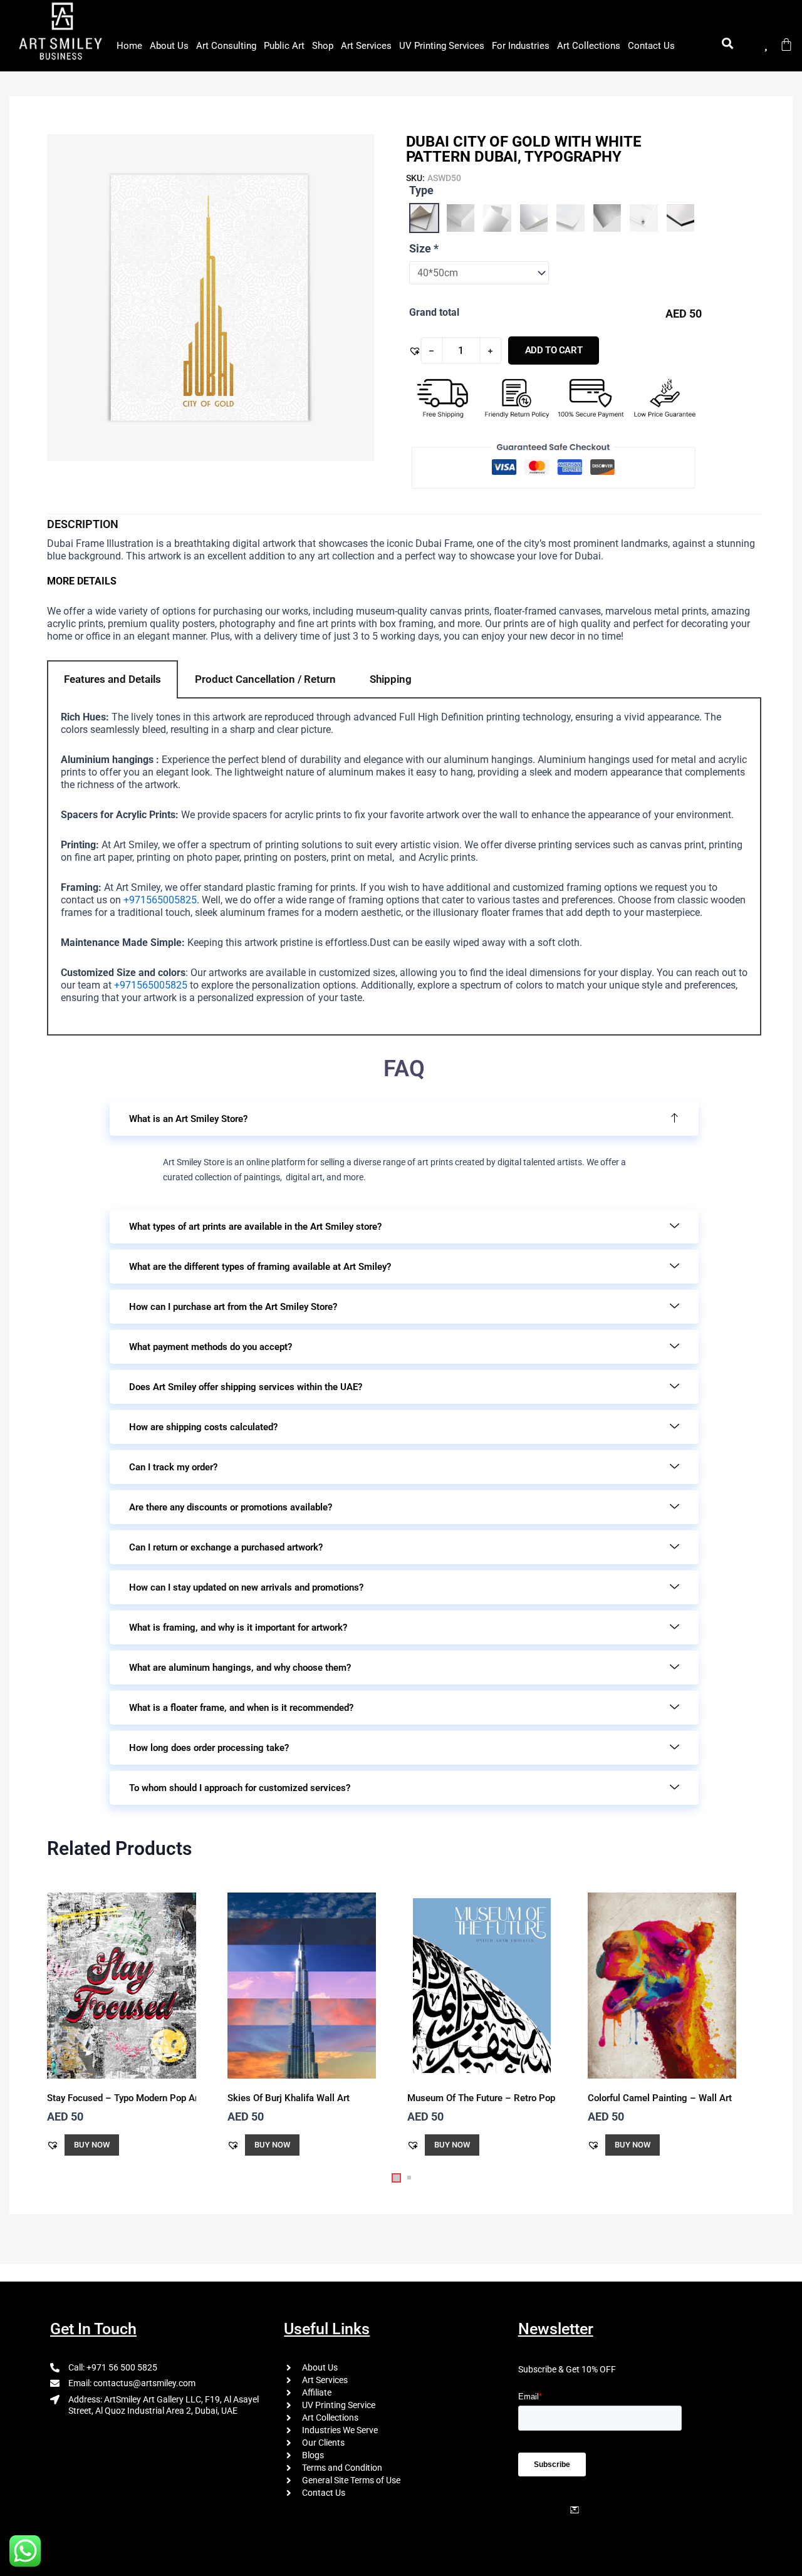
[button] (415, 351)
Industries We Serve (340, 2430)
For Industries (521, 46)
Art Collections (589, 46)
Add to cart (554, 350)
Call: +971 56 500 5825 (113, 2367)
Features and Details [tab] (112, 679)
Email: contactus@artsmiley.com (132, 2383)
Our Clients (323, 2443)
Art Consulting (226, 46)
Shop (323, 46)
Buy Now (92, 2145)
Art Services (366, 46)
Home (129, 46)
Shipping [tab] (391, 679)
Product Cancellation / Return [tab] (265, 679)
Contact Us (651, 46)
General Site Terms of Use (351, 2480)
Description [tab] (83, 524)
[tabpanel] (404, 867)
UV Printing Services (442, 46)
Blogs (313, 2455)
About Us (169, 46)
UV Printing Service (339, 2405)
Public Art (284, 46)
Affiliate (317, 2392)
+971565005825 (160, 900)
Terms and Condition (342, 2468)
